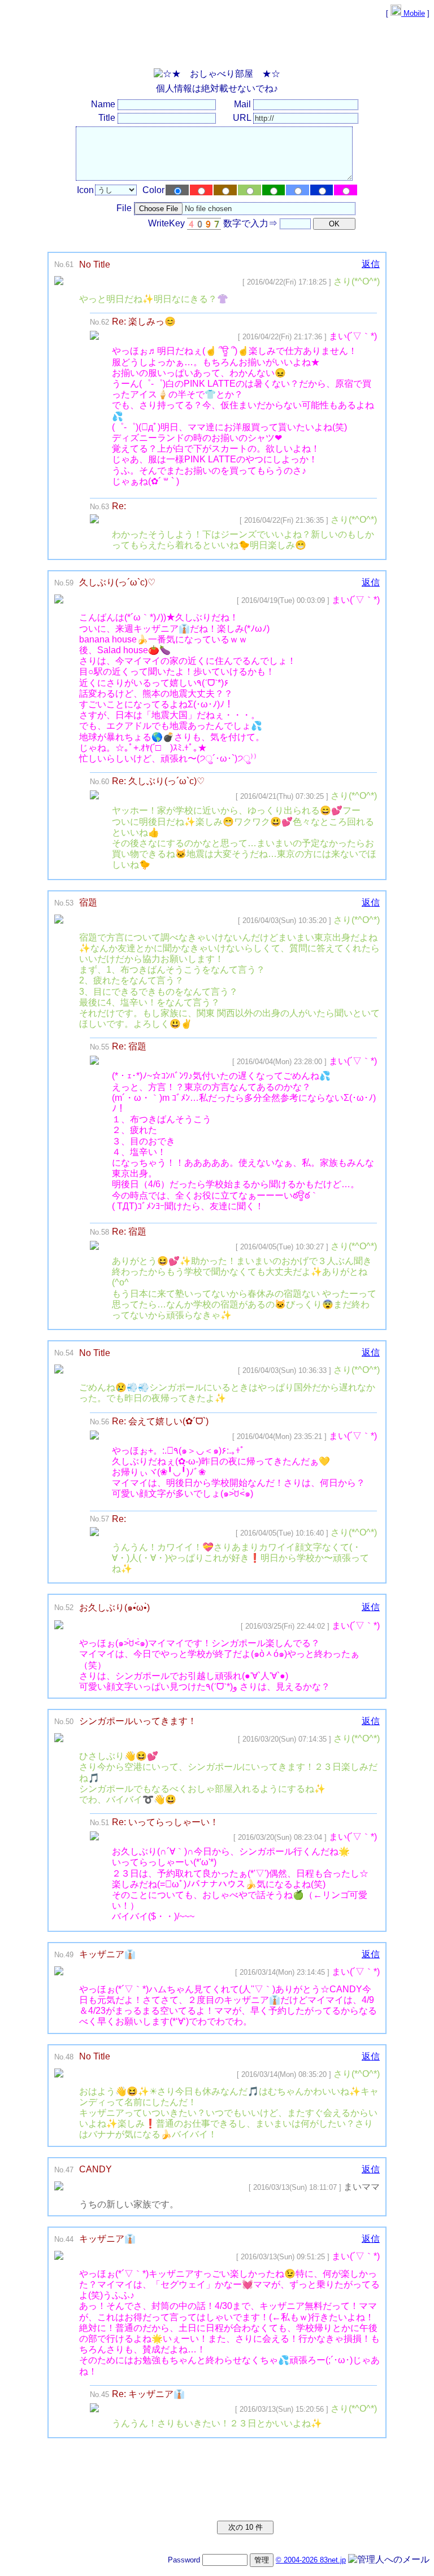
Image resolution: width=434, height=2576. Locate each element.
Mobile (413, 13)
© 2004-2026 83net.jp (311, 2560)
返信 (371, 264)
